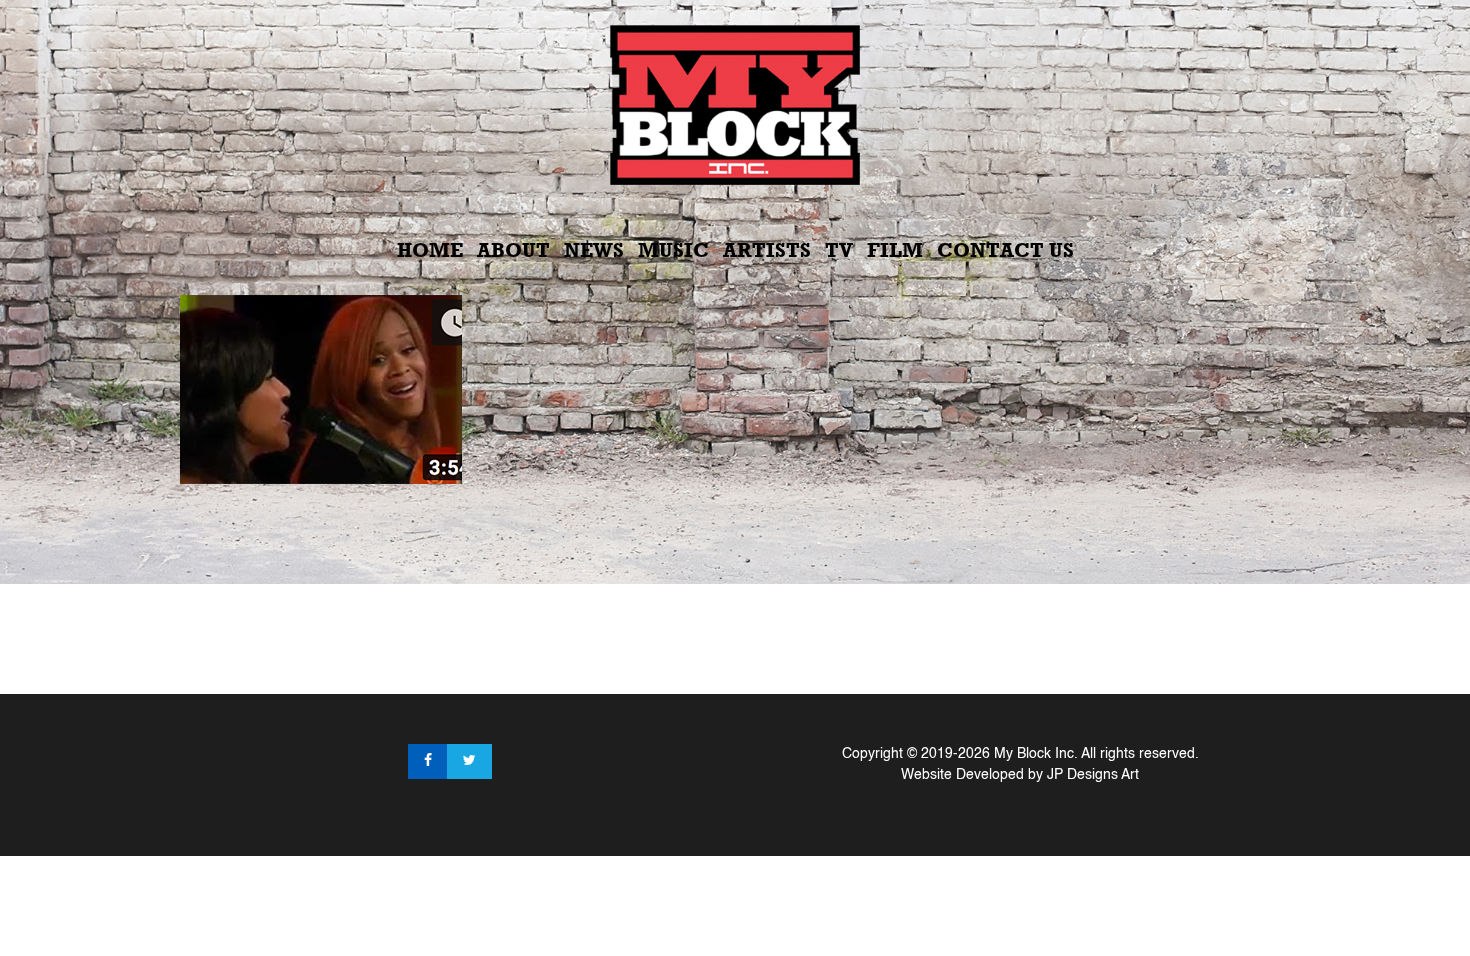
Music (673, 250)
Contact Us (1005, 250)
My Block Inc (1034, 754)
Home (430, 250)
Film (895, 250)
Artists (767, 250)
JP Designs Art (1093, 775)
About (513, 250)
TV (839, 250)
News (594, 250)
